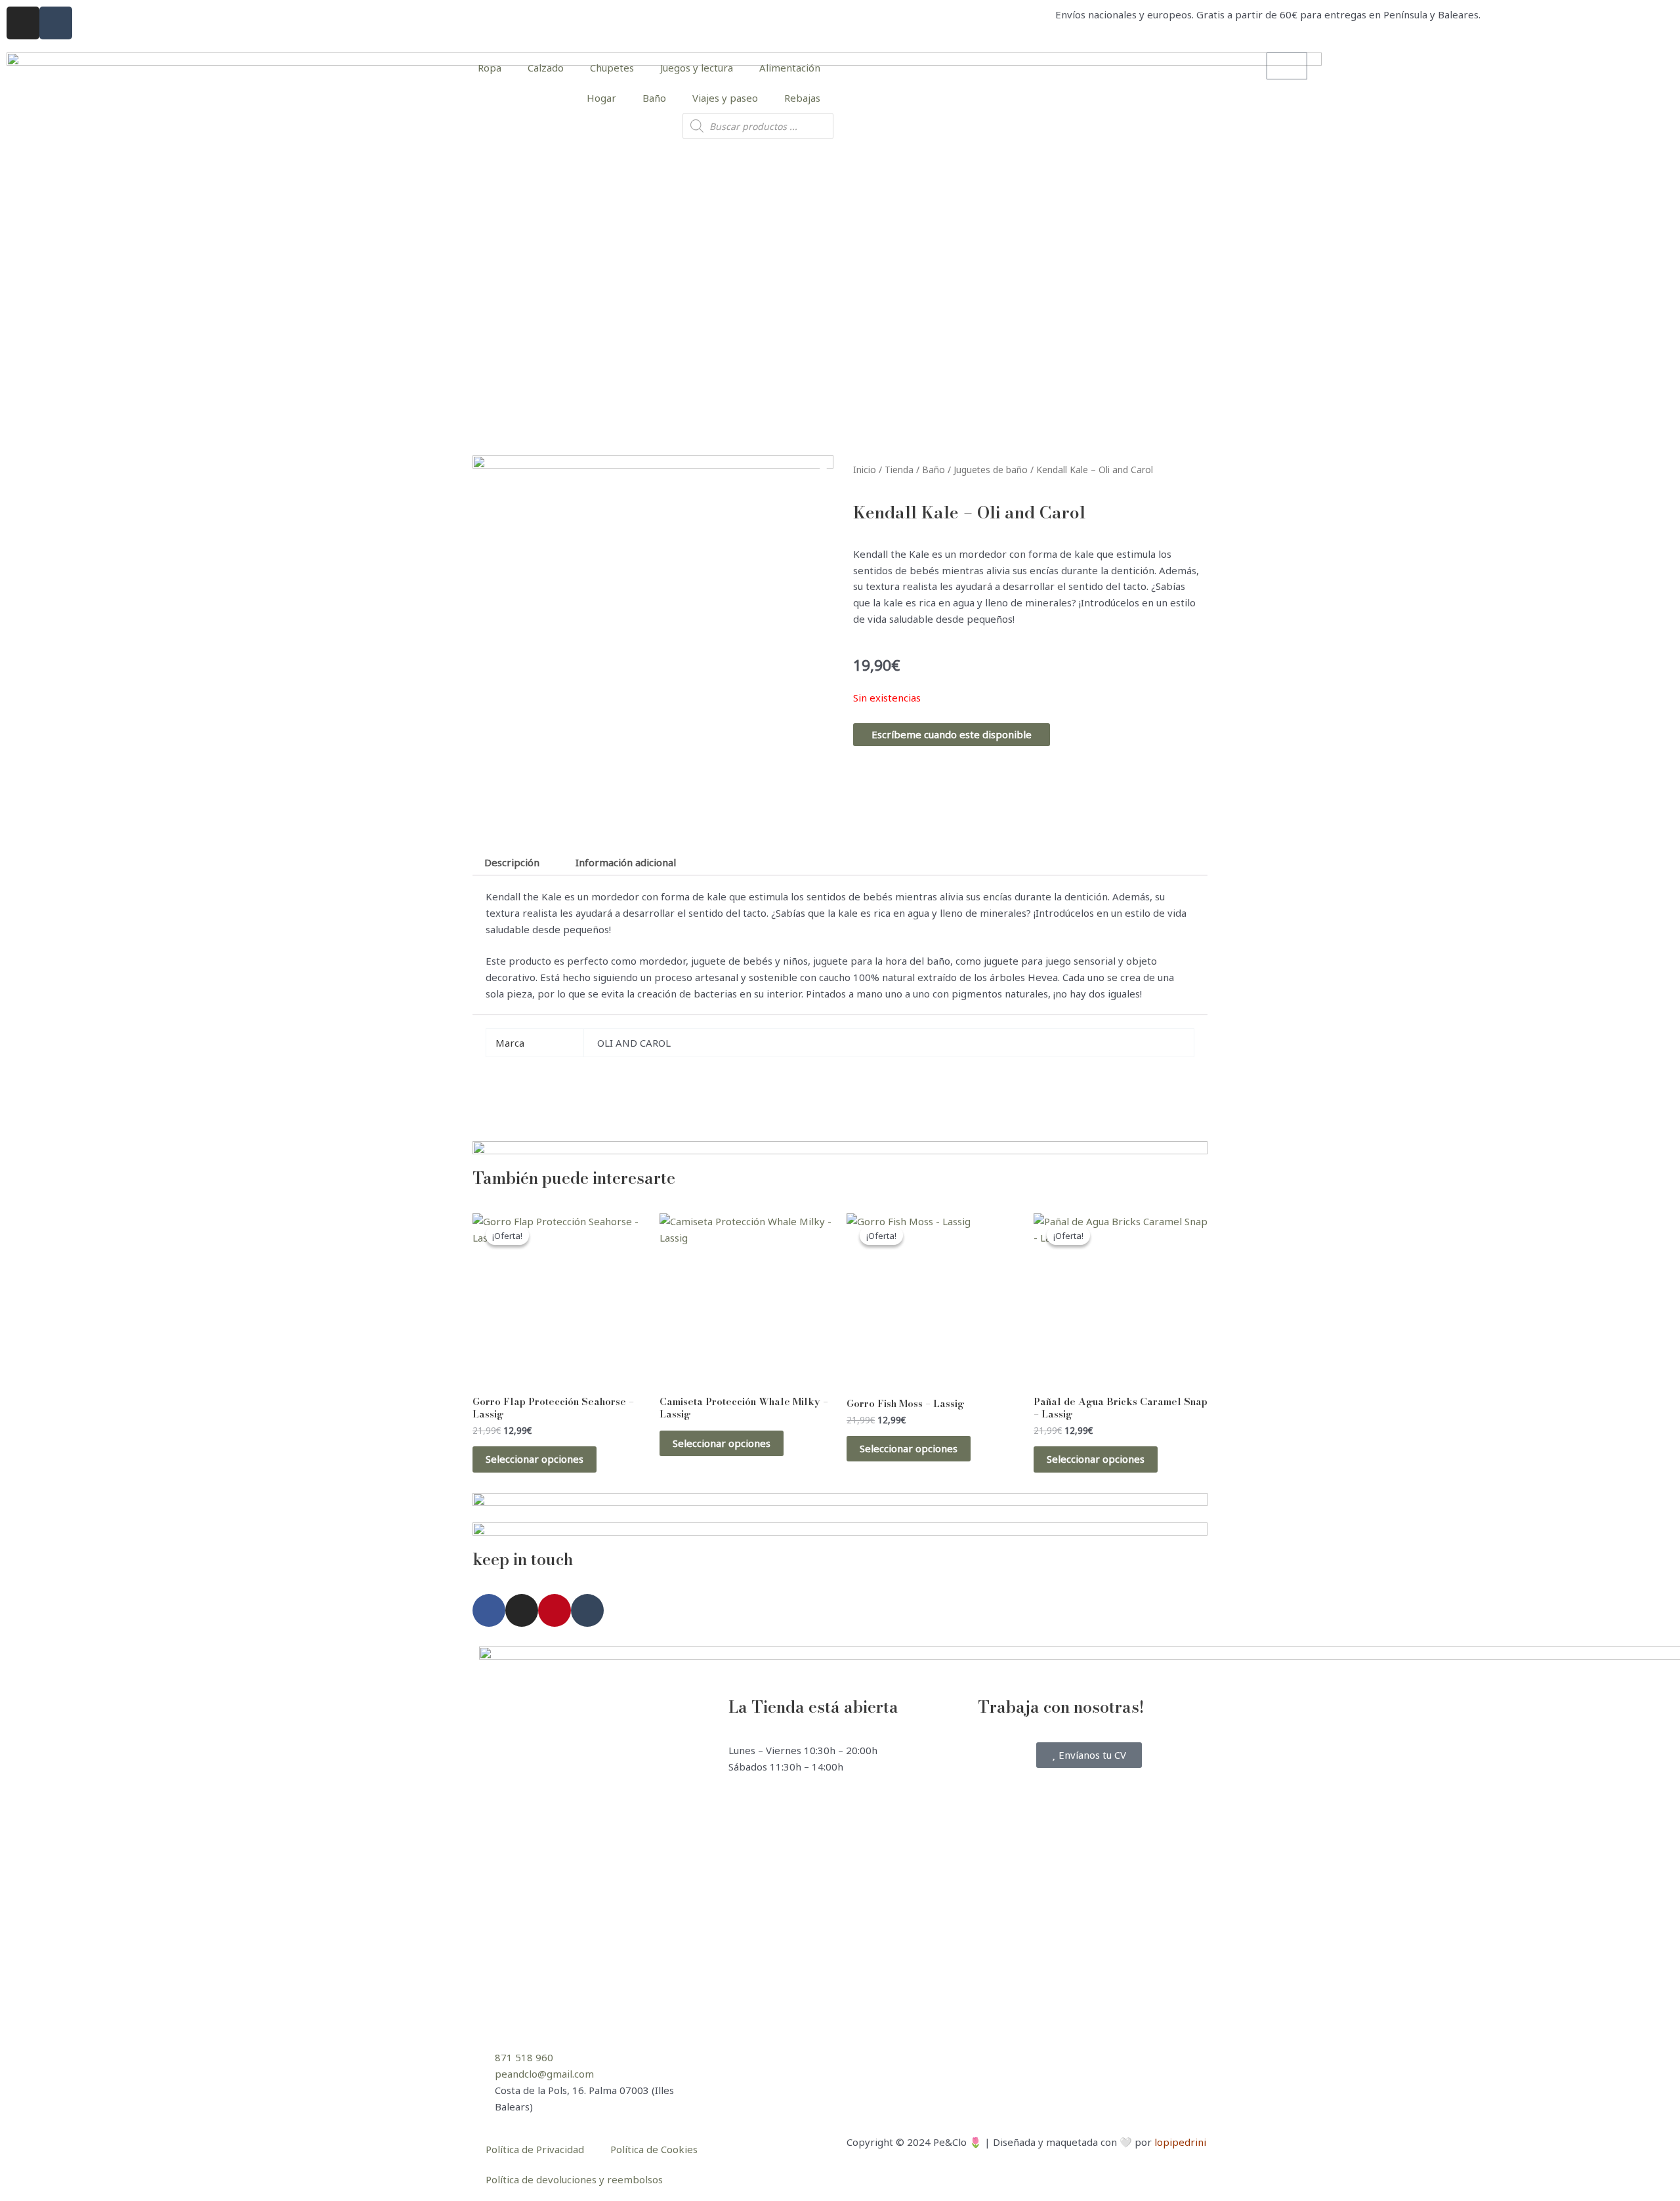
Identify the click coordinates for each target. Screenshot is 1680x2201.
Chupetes (612, 68)
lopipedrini (1180, 2142)
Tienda (899, 470)
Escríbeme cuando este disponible (952, 734)
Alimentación (790, 68)
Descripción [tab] (512, 862)
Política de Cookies (654, 2149)
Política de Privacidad (535, 2149)
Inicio (865, 470)
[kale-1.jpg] (653, 636)
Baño (654, 98)
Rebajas (802, 98)
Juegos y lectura (697, 68)
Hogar (601, 98)
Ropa (490, 68)
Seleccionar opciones (535, 1459)
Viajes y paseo (725, 98)
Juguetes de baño (991, 470)
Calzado (546, 68)
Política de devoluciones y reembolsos (574, 2179)
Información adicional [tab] (626, 862)
